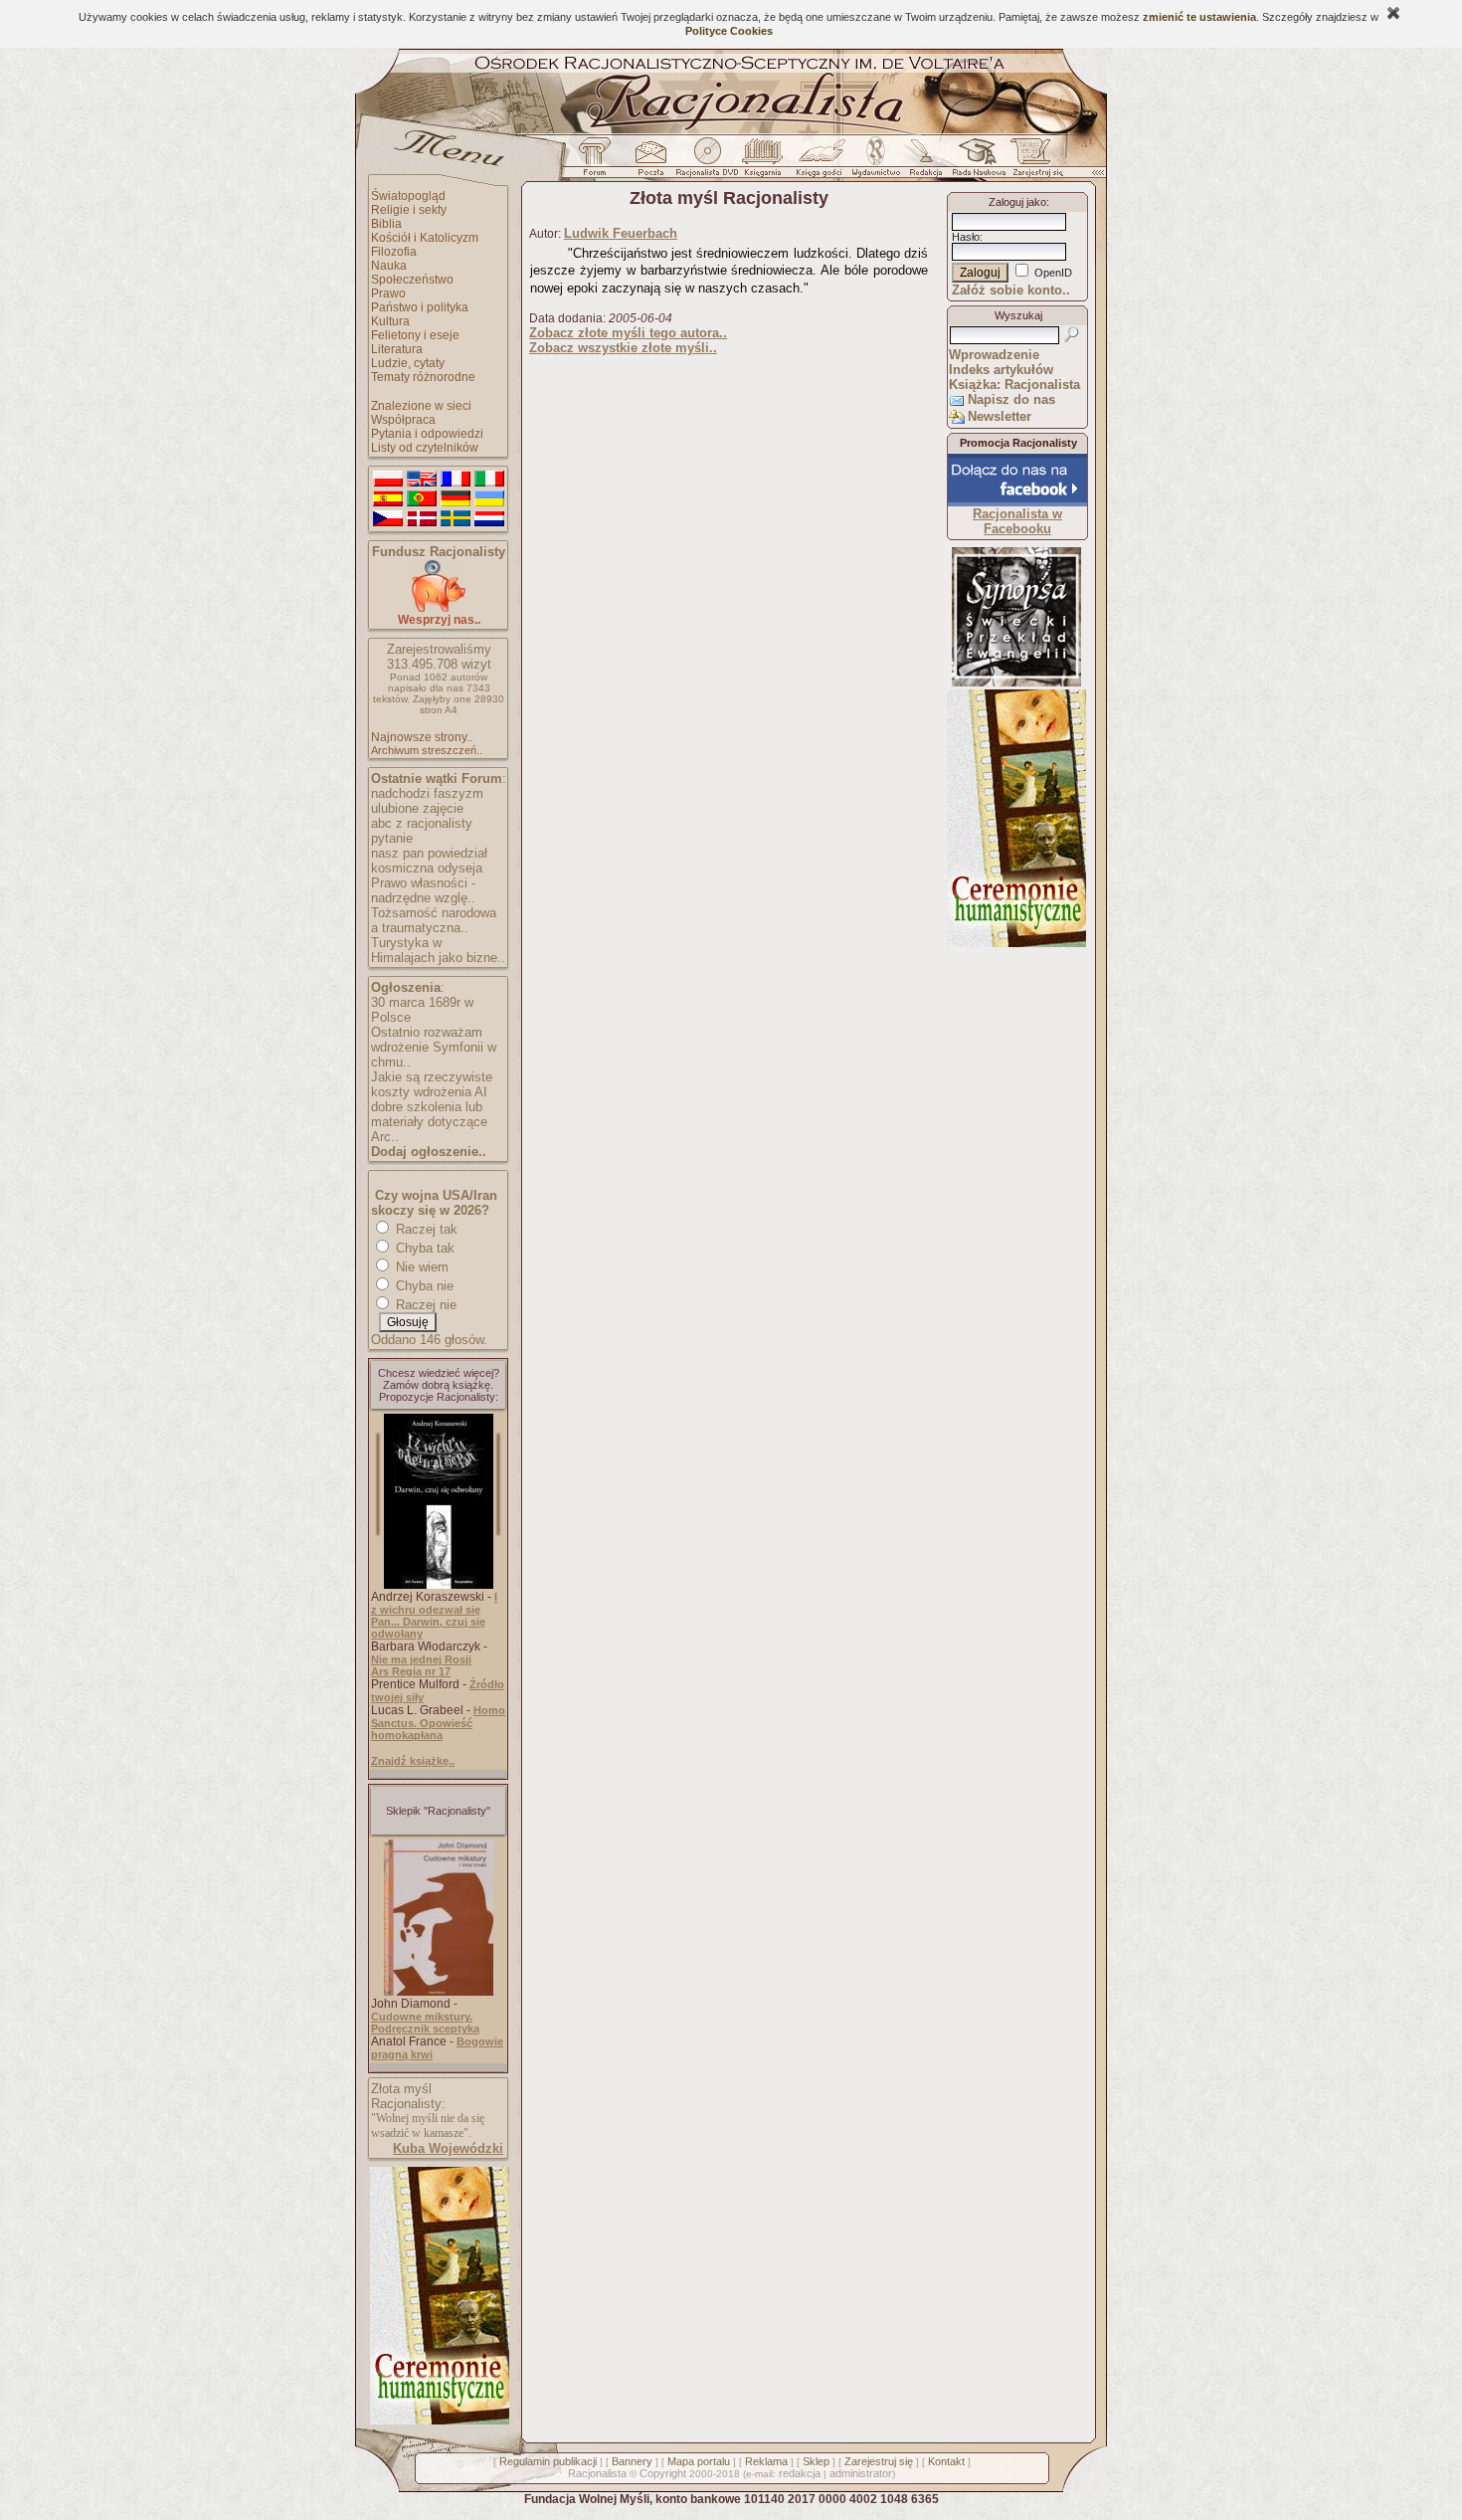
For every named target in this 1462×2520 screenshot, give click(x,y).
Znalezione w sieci (421, 406)
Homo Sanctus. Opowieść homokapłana (438, 1723)
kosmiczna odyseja (427, 868)
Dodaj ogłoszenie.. (429, 1152)
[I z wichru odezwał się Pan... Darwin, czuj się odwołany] (439, 1585)
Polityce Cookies (729, 31)
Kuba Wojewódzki (448, 2148)
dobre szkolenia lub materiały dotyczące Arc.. (429, 1122)
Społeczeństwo (412, 280)
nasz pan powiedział (429, 853)
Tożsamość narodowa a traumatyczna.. (434, 920)
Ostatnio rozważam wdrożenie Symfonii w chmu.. (434, 1047)
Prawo (388, 293)
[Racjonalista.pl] (731, 131)
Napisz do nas (1011, 399)
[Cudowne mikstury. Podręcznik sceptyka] (439, 1992)
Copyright (663, 2473)
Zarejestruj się (879, 2461)
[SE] (456, 519)
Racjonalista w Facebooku (1017, 521)
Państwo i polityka (420, 307)
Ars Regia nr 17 (411, 1671)
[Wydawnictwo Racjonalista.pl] (875, 162)
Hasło (966, 237)
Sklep (816, 2461)
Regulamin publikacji (548, 2461)
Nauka (389, 266)
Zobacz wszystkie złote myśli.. (623, 348)
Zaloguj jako (1017, 202)
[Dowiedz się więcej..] (438, 2421)
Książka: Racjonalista (1014, 385)
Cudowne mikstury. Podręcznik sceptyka (425, 2023)
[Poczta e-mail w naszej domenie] (650, 162)
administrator (861, 2473)
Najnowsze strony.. (422, 737)
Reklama (766, 2461)
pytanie (392, 838)
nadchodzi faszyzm (427, 793)
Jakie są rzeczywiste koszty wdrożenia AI (432, 1084)
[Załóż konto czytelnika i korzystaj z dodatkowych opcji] (1032, 162)
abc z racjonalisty (422, 823)
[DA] (422, 519)
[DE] (456, 499)
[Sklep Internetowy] (764, 162)
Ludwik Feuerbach (621, 233)
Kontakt (946, 2461)
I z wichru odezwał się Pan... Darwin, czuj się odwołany (434, 1615)
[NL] (489, 519)
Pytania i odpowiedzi (427, 434)
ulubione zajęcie (417, 808)
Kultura (390, 321)
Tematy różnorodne (423, 377)
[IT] (489, 480)
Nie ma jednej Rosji (421, 1659)
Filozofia (394, 252)
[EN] (422, 480)
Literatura (397, 349)
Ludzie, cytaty (408, 363)
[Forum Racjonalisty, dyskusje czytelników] (599, 162)
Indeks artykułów (1001, 370)
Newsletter (1000, 416)
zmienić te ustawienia (1199, 17)
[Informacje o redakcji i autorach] (924, 162)
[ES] (388, 499)
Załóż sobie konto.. (1011, 290)
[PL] (388, 480)
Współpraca (403, 420)
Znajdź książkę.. (413, 1761)
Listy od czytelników (425, 448)
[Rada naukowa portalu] (976, 162)
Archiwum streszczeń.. (427, 750)
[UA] (489, 499)
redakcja (800, 2473)
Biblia (386, 224)
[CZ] (388, 519)
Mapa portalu (699, 2461)
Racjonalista (597, 2473)
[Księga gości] (822, 162)
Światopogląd (408, 196)
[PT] (422, 499)
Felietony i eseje (415, 335)
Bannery (632, 2461)
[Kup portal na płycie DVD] (707, 162)
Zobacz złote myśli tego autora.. (628, 333)
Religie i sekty (409, 210)
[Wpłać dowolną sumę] (439, 608)
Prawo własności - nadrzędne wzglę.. (423, 890)
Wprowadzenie (994, 355)
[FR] (456, 480)
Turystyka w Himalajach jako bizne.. (438, 950)
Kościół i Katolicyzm (425, 238)
